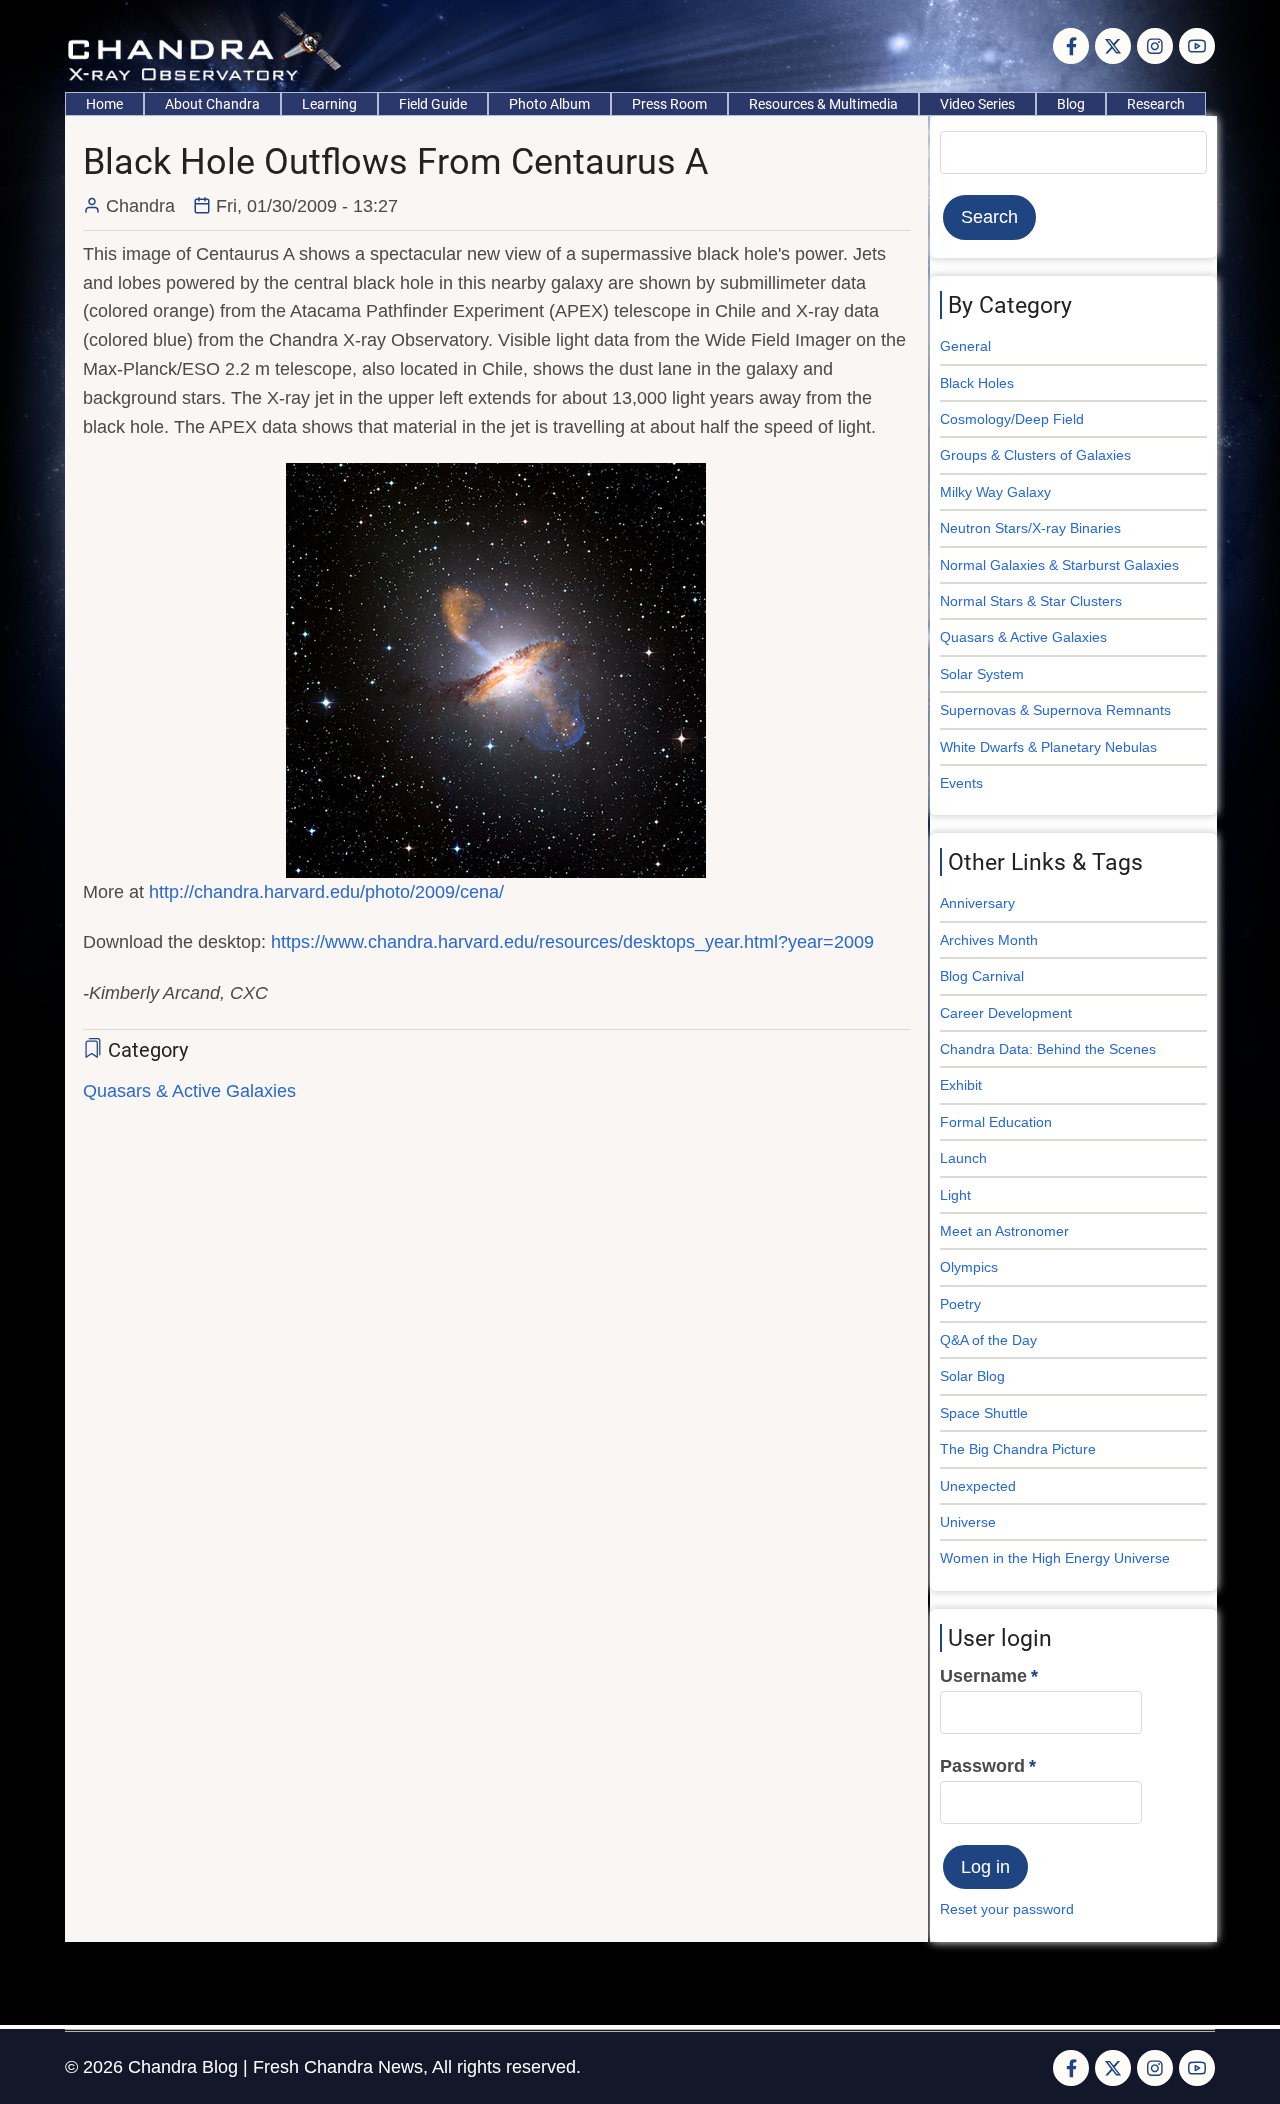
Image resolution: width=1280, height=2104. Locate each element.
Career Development (1006, 1013)
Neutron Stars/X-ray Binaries (1030, 528)
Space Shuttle (984, 1413)
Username (983, 1676)
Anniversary (977, 903)
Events (961, 783)
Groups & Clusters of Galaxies (1035, 455)
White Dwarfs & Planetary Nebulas (1048, 747)
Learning (329, 104)
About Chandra (212, 104)
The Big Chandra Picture (1018, 1449)
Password (982, 1766)
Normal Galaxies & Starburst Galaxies (1059, 565)
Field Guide (433, 104)
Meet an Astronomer (1004, 1231)
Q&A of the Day (988, 1340)
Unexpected (978, 1486)
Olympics (969, 1267)
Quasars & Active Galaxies (189, 1091)
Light (955, 1195)
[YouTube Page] (1197, 46)
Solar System (982, 674)
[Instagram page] (1155, 46)
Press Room (669, 104)
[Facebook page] (1071, 46)
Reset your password (1007, 1909)
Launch (963, 1158)
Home (104, 104)
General (965, 346)
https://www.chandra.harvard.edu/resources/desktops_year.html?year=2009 (572, 942)
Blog (1071, 104)
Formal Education (996, 1122)
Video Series (977, 104)
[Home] (209, 45)
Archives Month (989, 940)
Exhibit (961, 1085)
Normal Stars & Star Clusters (1031, 601)
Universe (968, 1522)
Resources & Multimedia (823, 104)
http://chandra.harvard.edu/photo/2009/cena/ (326, 892)
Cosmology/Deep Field (1012, 419)
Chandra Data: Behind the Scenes (1048, 1049)
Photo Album (549, 104)
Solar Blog (972, 1376)
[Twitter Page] (1113, 46)
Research (1156, 104)
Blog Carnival (982, 976)
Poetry (960, 1304)
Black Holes (977, 383)
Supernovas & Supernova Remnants (1055, 710)
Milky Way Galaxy (995, 492)
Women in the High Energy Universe (1055, 1558)
